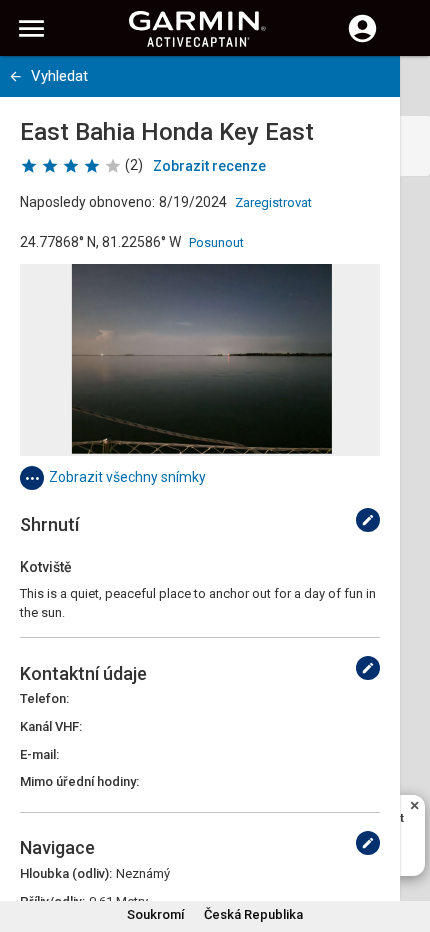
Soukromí (155, 914)
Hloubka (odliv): (66, 873)
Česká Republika (253, 914)
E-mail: (39, 754)
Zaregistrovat (273, 202)
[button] (405, 841)
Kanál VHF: (51, 726)
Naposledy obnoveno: (87, 202)
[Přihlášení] (362, 40)
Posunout (216, 242)
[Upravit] (368, 520)
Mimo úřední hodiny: (79, 781)
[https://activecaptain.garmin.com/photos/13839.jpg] (200, 360)
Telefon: (44, 698)
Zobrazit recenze (209, 166)
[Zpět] (15, 76)
